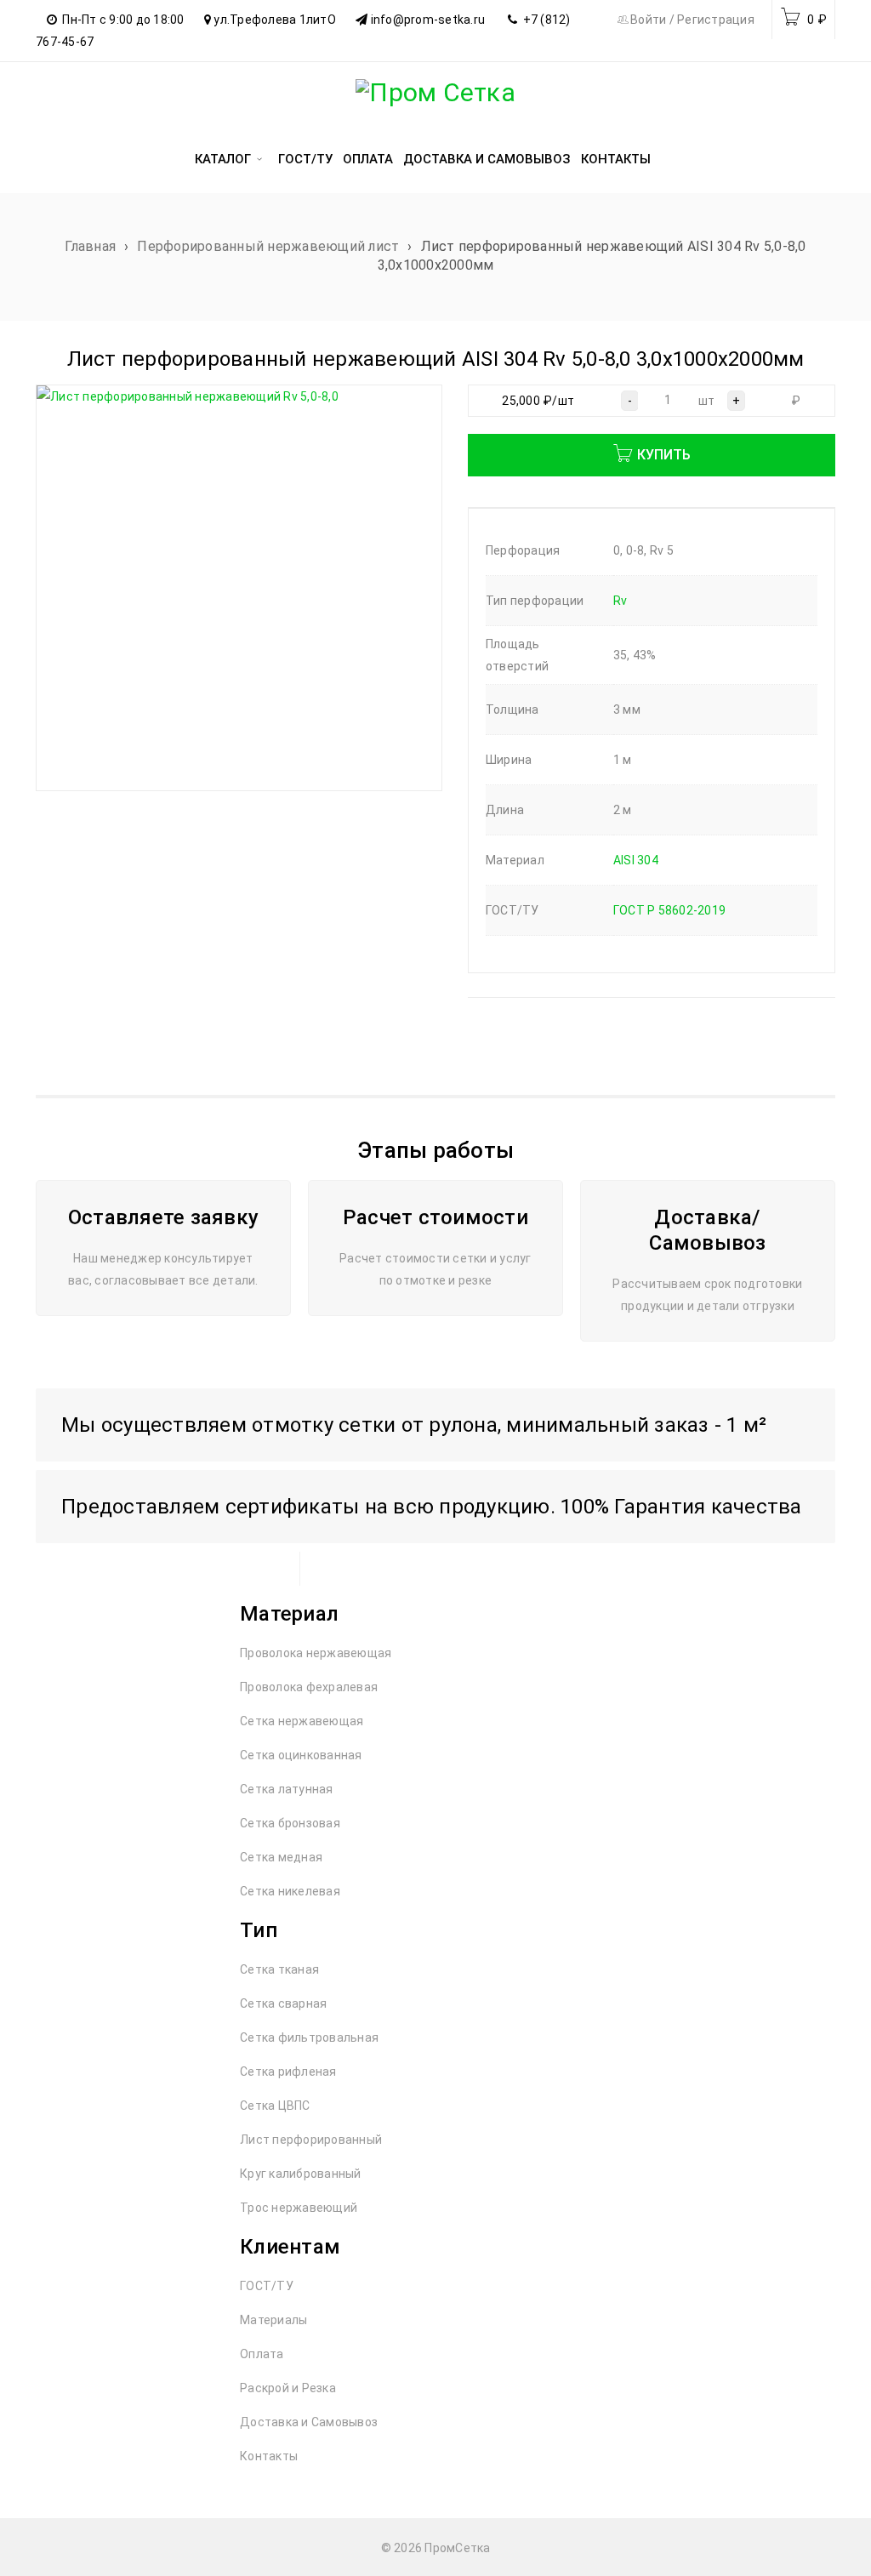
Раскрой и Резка (288, 2388)
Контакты (269, 2456)
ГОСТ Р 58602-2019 (669, 910)
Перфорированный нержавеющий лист (268, 246)
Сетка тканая (279, 1969)
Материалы (273, 2320)
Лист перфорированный (311, 2140)
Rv (621, 601)
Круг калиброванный (301, 2174)
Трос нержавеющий (299, 2208)
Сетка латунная (287, 1789)
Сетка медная (281, 1857)
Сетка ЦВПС (275, 2106)
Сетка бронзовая (290, 1823)
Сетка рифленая (288, 2072)
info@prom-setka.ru (428, 20)
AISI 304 (636, 860)
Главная (90, 246)
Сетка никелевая (290, 1891)
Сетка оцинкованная (301, 1755)
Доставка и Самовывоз (309, 2422)
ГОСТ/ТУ (267, 2286)
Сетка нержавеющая (302, 1721)
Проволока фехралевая (309, 1687)
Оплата (262, 2354)
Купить (664, 455)
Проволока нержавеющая (316, 1653)
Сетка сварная (283, 2003)
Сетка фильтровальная (309, 2037)
